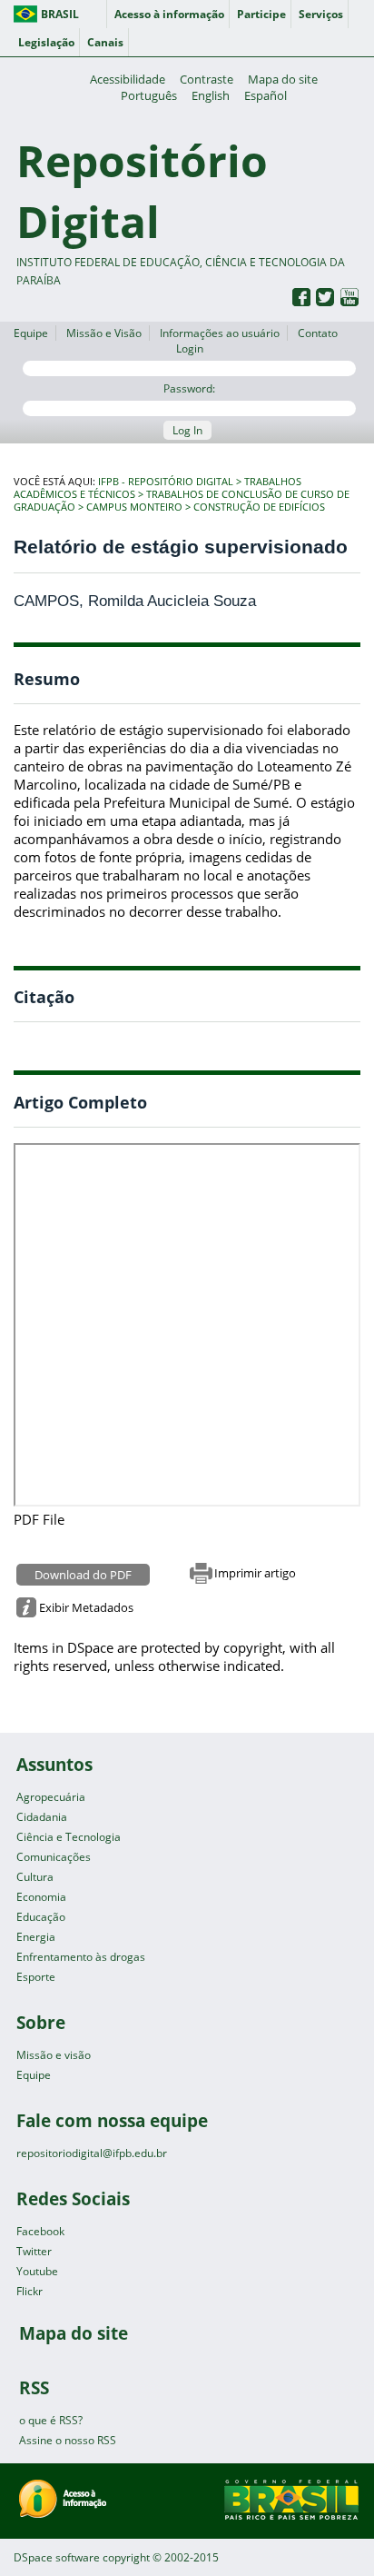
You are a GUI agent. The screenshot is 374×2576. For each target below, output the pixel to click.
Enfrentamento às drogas (81, 1957)
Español (266, 95)
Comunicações (54, 1857)
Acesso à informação (169, 14)
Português (149, 95)
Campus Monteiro (134, 507)
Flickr (30, 2291)
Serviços (321, 14)
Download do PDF (83, 1575)
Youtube (37, 2271)
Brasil (60, 14)
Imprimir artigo (255, 1573)
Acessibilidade (128, 79)
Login (190, 348)
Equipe (31, 333)
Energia (36, 1937)
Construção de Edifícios (259, 507)
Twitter (34, 2251)
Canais (105, 42)
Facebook (40, 2231)
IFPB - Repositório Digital (166, 482)
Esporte (36, 1977)
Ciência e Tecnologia (69, 1837)
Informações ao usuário (220, 333)
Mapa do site (283, 79)
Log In (187, 430)
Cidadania (42, 1817)
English (211, 95)
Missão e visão (54, 2055)
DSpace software (57, 2557)
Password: (189, 388)
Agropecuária (51, 1797)
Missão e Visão (104, 333)
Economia (41, 1897)
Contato (318, 333)
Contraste (207, 79)
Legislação (46, 42)
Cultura (35, 1877)
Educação (41, 1917)
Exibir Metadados (86, 1607)
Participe (261, 14)
